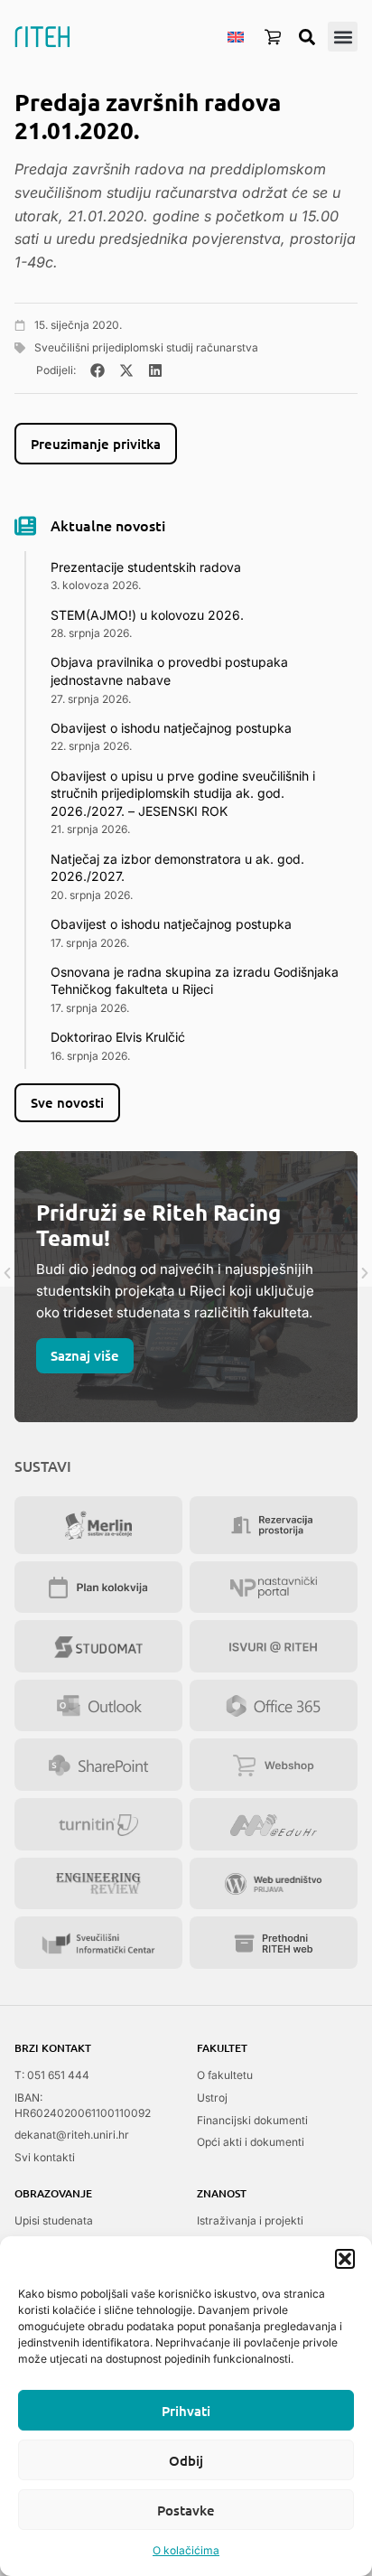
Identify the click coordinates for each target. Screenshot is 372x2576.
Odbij (186, 2460)
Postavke (186, 2510)
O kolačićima (186, 2550)
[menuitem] (236, 36)
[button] (345, 2259)
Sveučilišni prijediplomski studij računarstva (146, 347)
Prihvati (186, 2411)
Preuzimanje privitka (96, 444)
